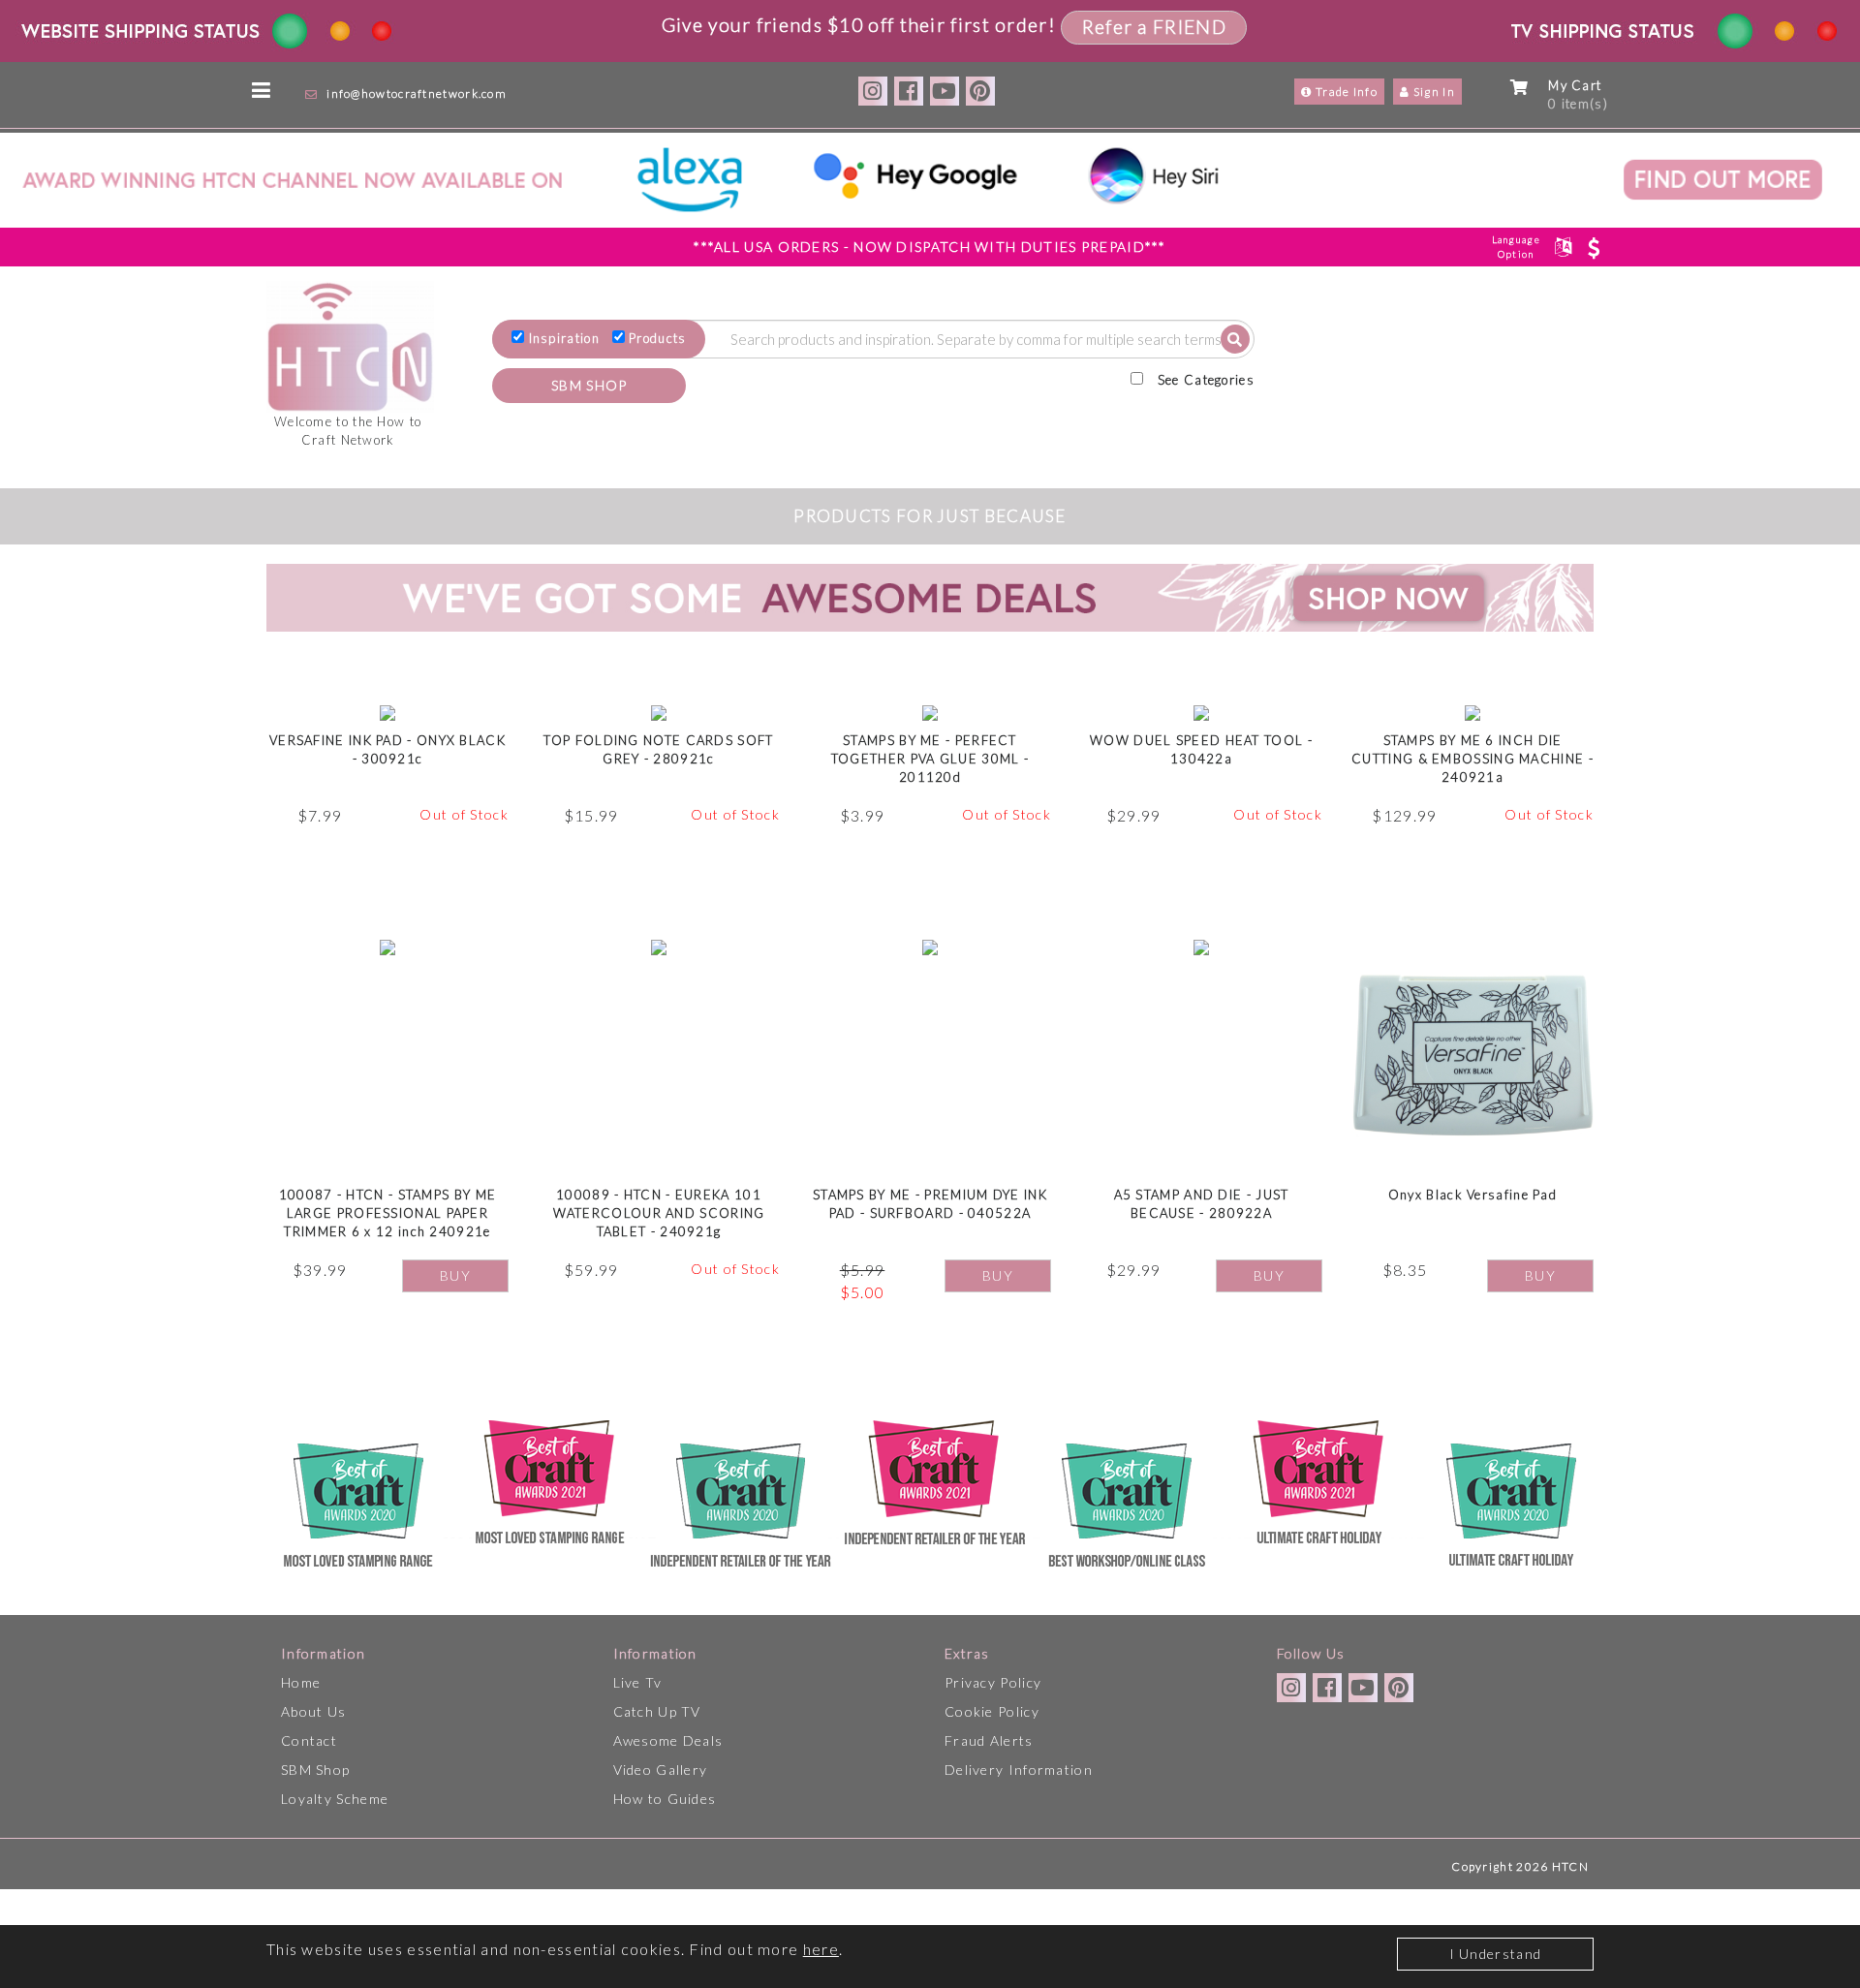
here (821, 1949)
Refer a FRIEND (1154, 27)
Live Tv (638, 1682)
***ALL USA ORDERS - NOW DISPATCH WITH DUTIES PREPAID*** (930, 247)
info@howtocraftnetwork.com (417, 93)
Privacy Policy (993, 1682)
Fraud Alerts (989, 1740)
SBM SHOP (589, 385)
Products (657, 338)
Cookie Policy (992, 1711)
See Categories (1206, 380)
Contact (309, 1740)
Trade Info (1345, 92)
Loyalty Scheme (335, 1799)
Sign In (1433, 92)
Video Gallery (661, 1770)
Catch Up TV (657, 1711)
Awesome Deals (668, 1740)
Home (301, 1682)
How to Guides (665, 1799)
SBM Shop (315, 1770)
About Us (313, 1711)
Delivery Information (1019, 1770)
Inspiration (564, 338)
